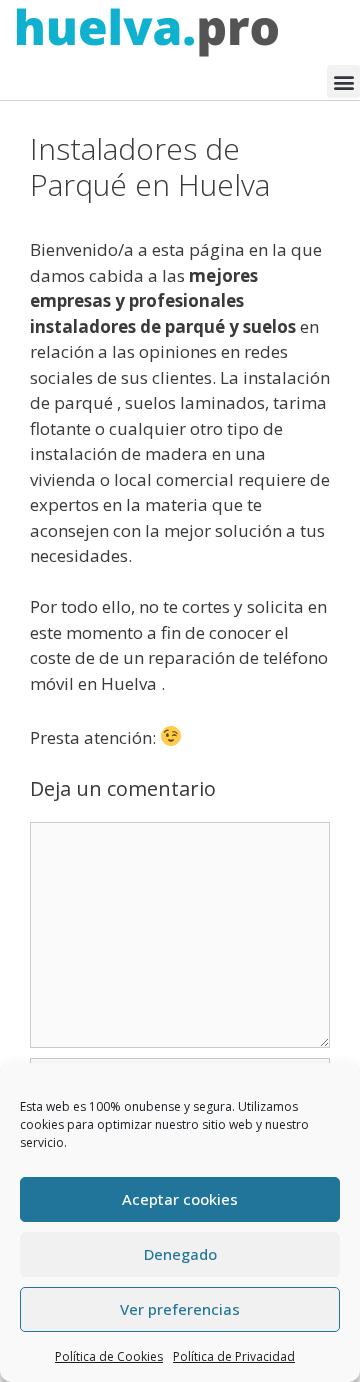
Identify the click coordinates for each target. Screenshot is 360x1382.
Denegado (180, 1254)
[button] (343, 81)
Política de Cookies (109, 1356)
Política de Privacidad (234, 1356)
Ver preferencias (180, 1309)
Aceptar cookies (180, 1199)
